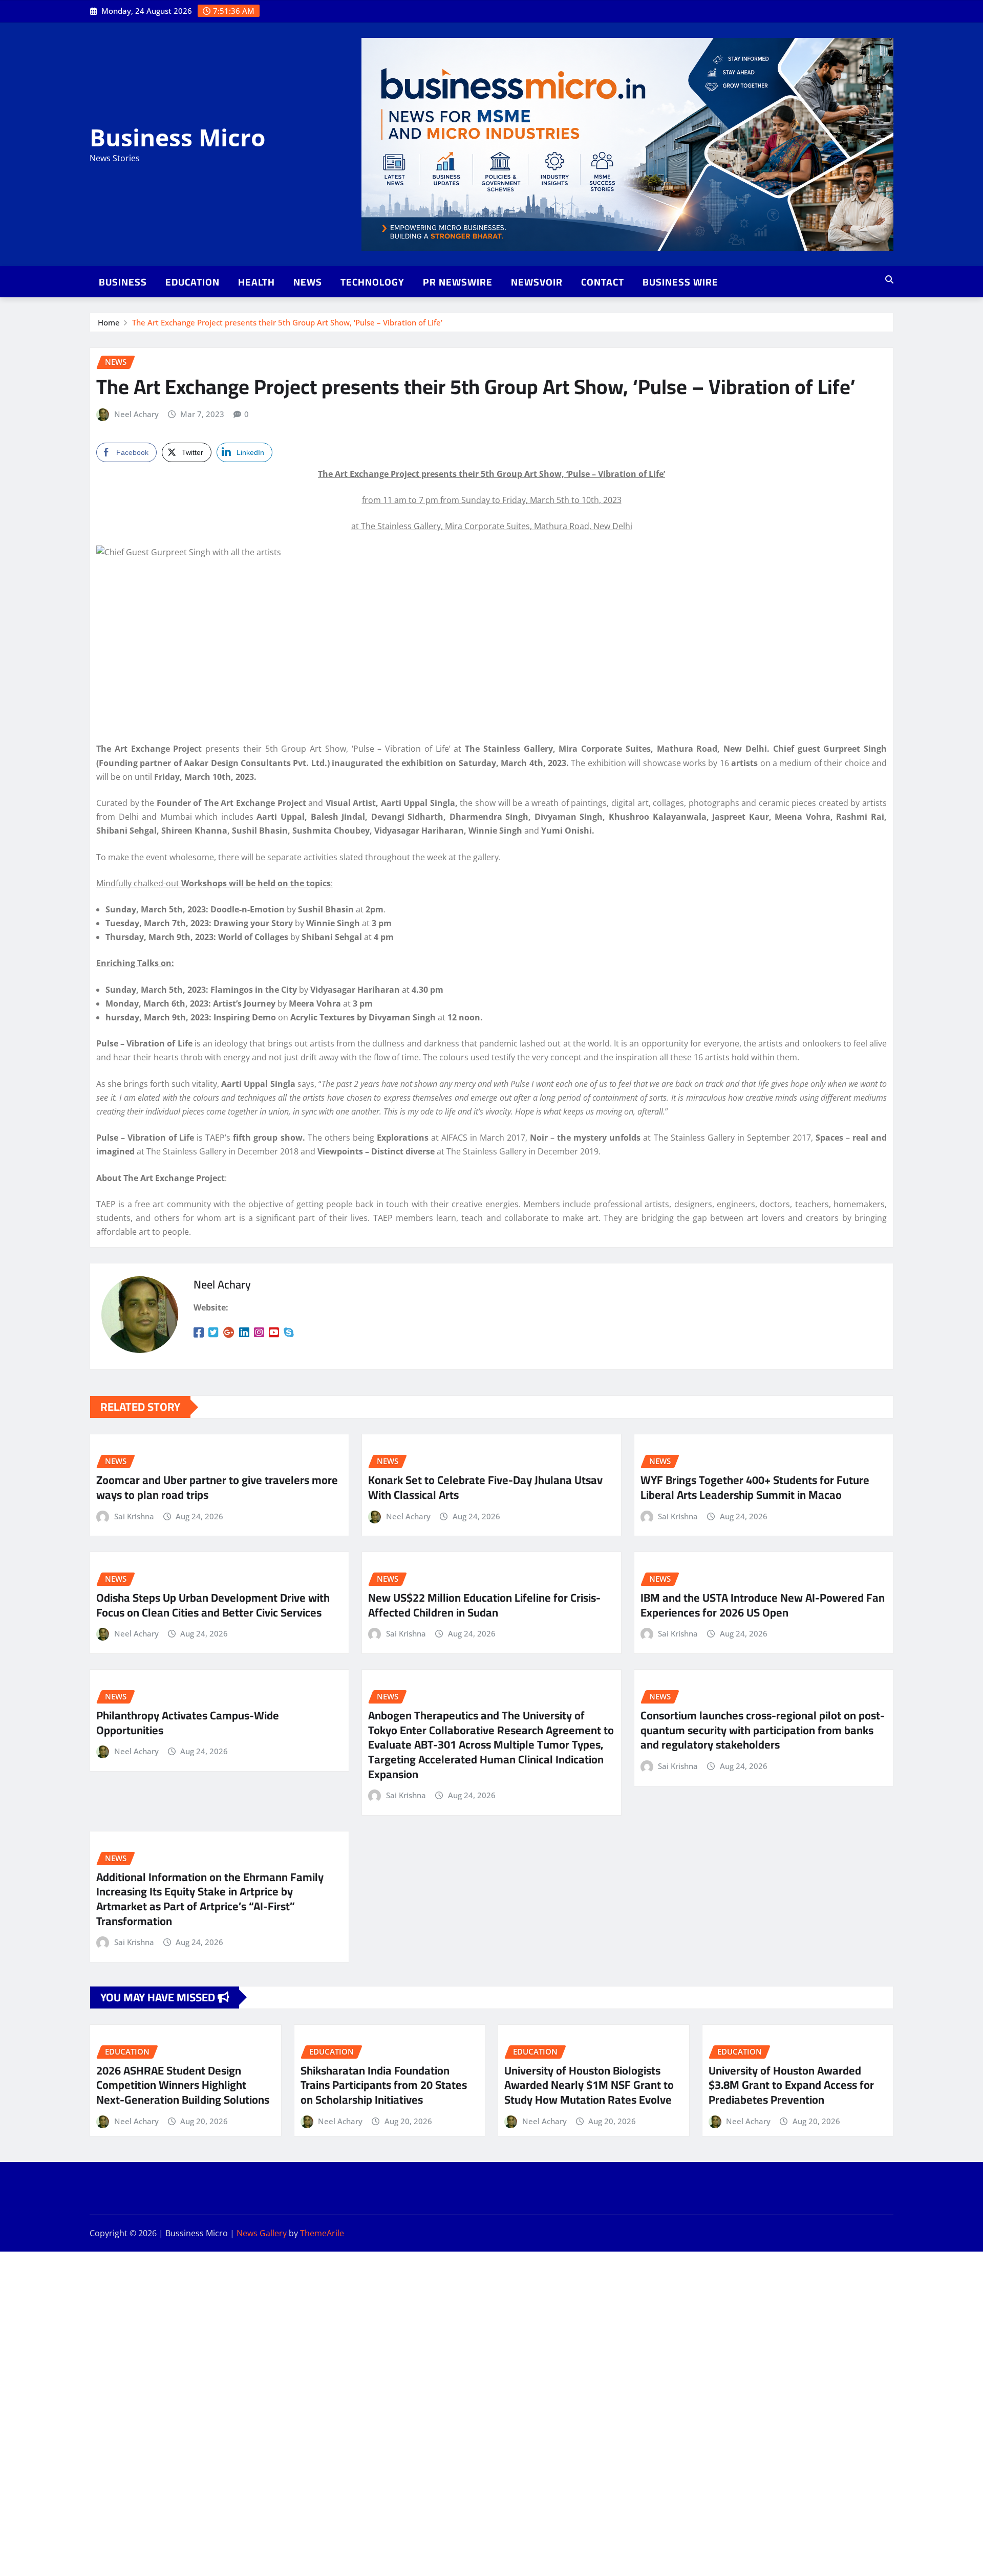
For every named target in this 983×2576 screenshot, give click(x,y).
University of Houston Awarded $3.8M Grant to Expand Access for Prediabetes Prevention (791, 2085)
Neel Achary (136, 414)
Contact (603, 282)
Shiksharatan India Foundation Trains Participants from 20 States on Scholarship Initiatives (384, 2085)
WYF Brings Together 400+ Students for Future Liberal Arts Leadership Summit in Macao (755, 1487)
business (123, 282)
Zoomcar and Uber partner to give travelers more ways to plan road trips (217, 1487)
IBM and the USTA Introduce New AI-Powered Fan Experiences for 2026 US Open (763, 1605)
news (308, 282)
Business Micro (177, 137)
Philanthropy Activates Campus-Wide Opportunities (188, 1723)
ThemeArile (322, 2233)
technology (372, 282)
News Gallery (262, 2233)
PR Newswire (458, 282)
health (257, 282)
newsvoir (537, 282)
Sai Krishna (134, 1516)
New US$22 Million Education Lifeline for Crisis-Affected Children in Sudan (484, 1605)
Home (109, 322)
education (193, 282)
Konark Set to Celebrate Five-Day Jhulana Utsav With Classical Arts (485, 1487)
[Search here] (889, 279)
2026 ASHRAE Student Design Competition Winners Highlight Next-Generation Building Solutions (183, 2085)
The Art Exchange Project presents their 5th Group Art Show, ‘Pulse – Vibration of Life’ (287, 322)
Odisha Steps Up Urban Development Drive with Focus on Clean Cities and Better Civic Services (213, 1605)
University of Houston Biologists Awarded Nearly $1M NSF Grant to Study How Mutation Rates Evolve (589, 2085)
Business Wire (680, 282)
